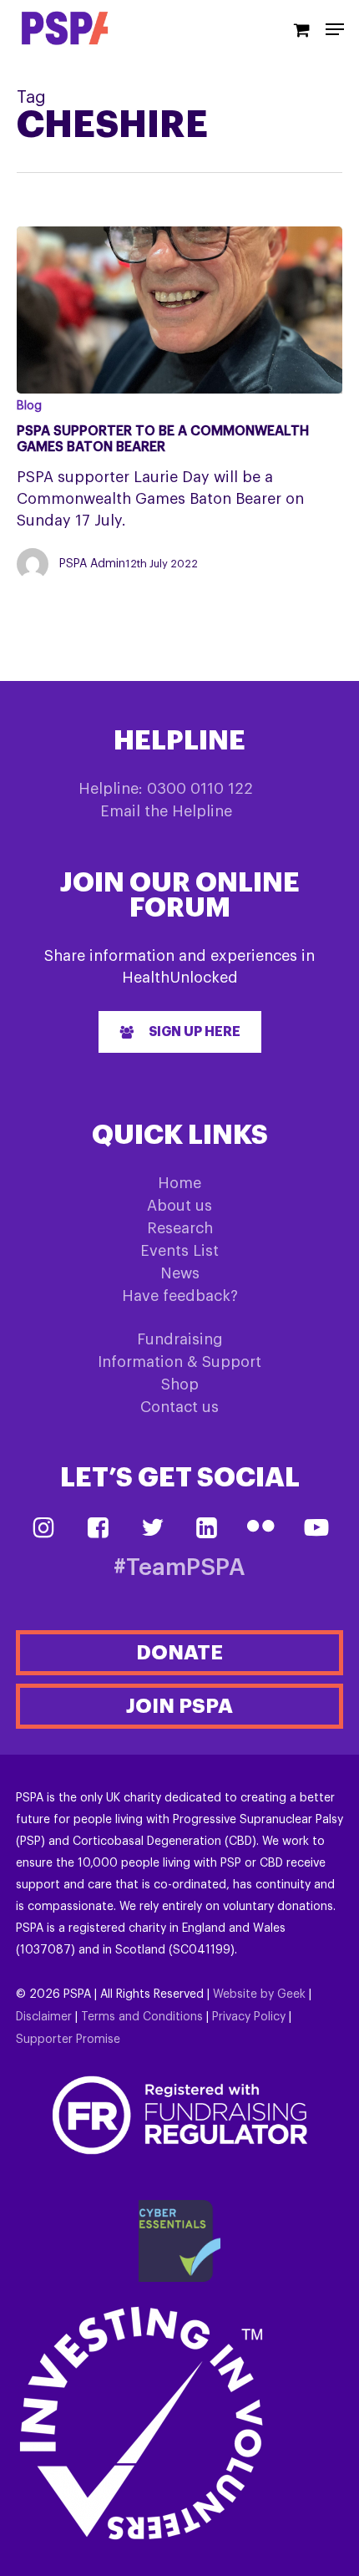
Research (180, 1228)
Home (179, 1183)
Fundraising (180, 1339)
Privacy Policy (249, 2017)
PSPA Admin (92, 564)
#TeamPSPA (179, 1568)
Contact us (179, 1407)
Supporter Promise (68, 2040)
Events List (179, 1251)
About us (179, 1206)
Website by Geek (259, 1994)
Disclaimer (44, 2017)
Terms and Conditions (142, 2017)
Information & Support (179, 1362)
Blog (29, 406)
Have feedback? (180, 1296)
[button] (180, 1032)
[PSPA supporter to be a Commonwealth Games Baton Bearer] (179, 310)
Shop (180, 1385)
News (180, 1273)
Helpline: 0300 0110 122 (166, 789)
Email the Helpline (166, 811)
